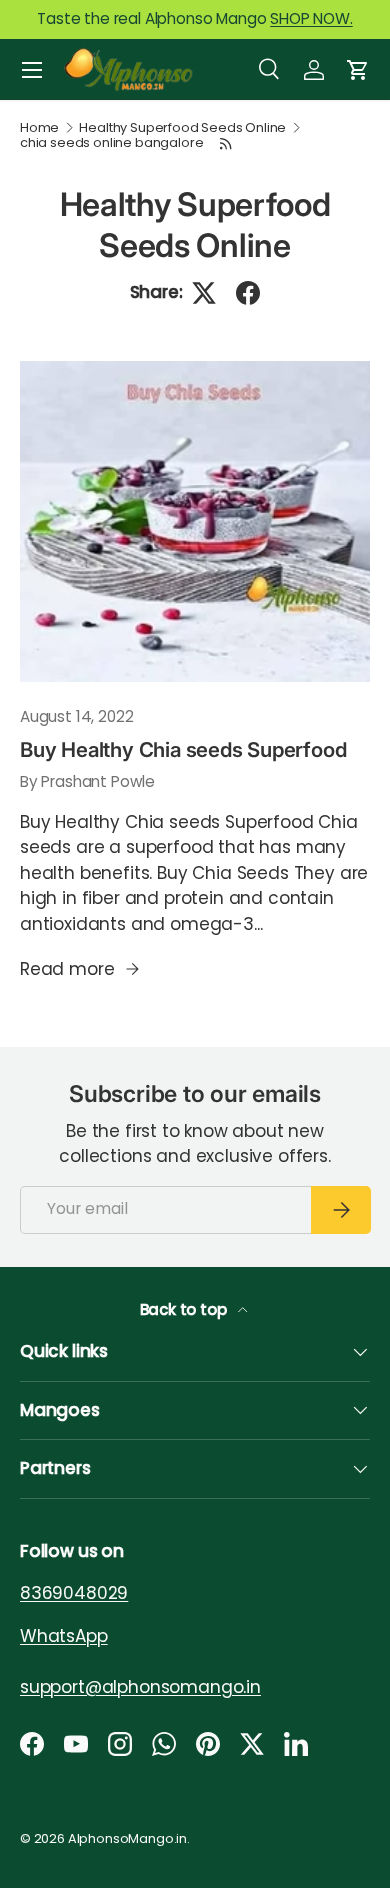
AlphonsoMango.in (127, 1838)
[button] (358, 70)
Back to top (185, 1309)
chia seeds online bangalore (111, 143)
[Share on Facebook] (248, 293)
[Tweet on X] (204, 293)
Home (39, 128)
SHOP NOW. (311, 18)
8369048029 (74, 1593)
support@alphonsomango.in (140, 1686)
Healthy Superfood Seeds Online (182, 128)
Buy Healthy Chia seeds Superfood (183, 749)
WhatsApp (64, 1635)
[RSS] (226, 143)
